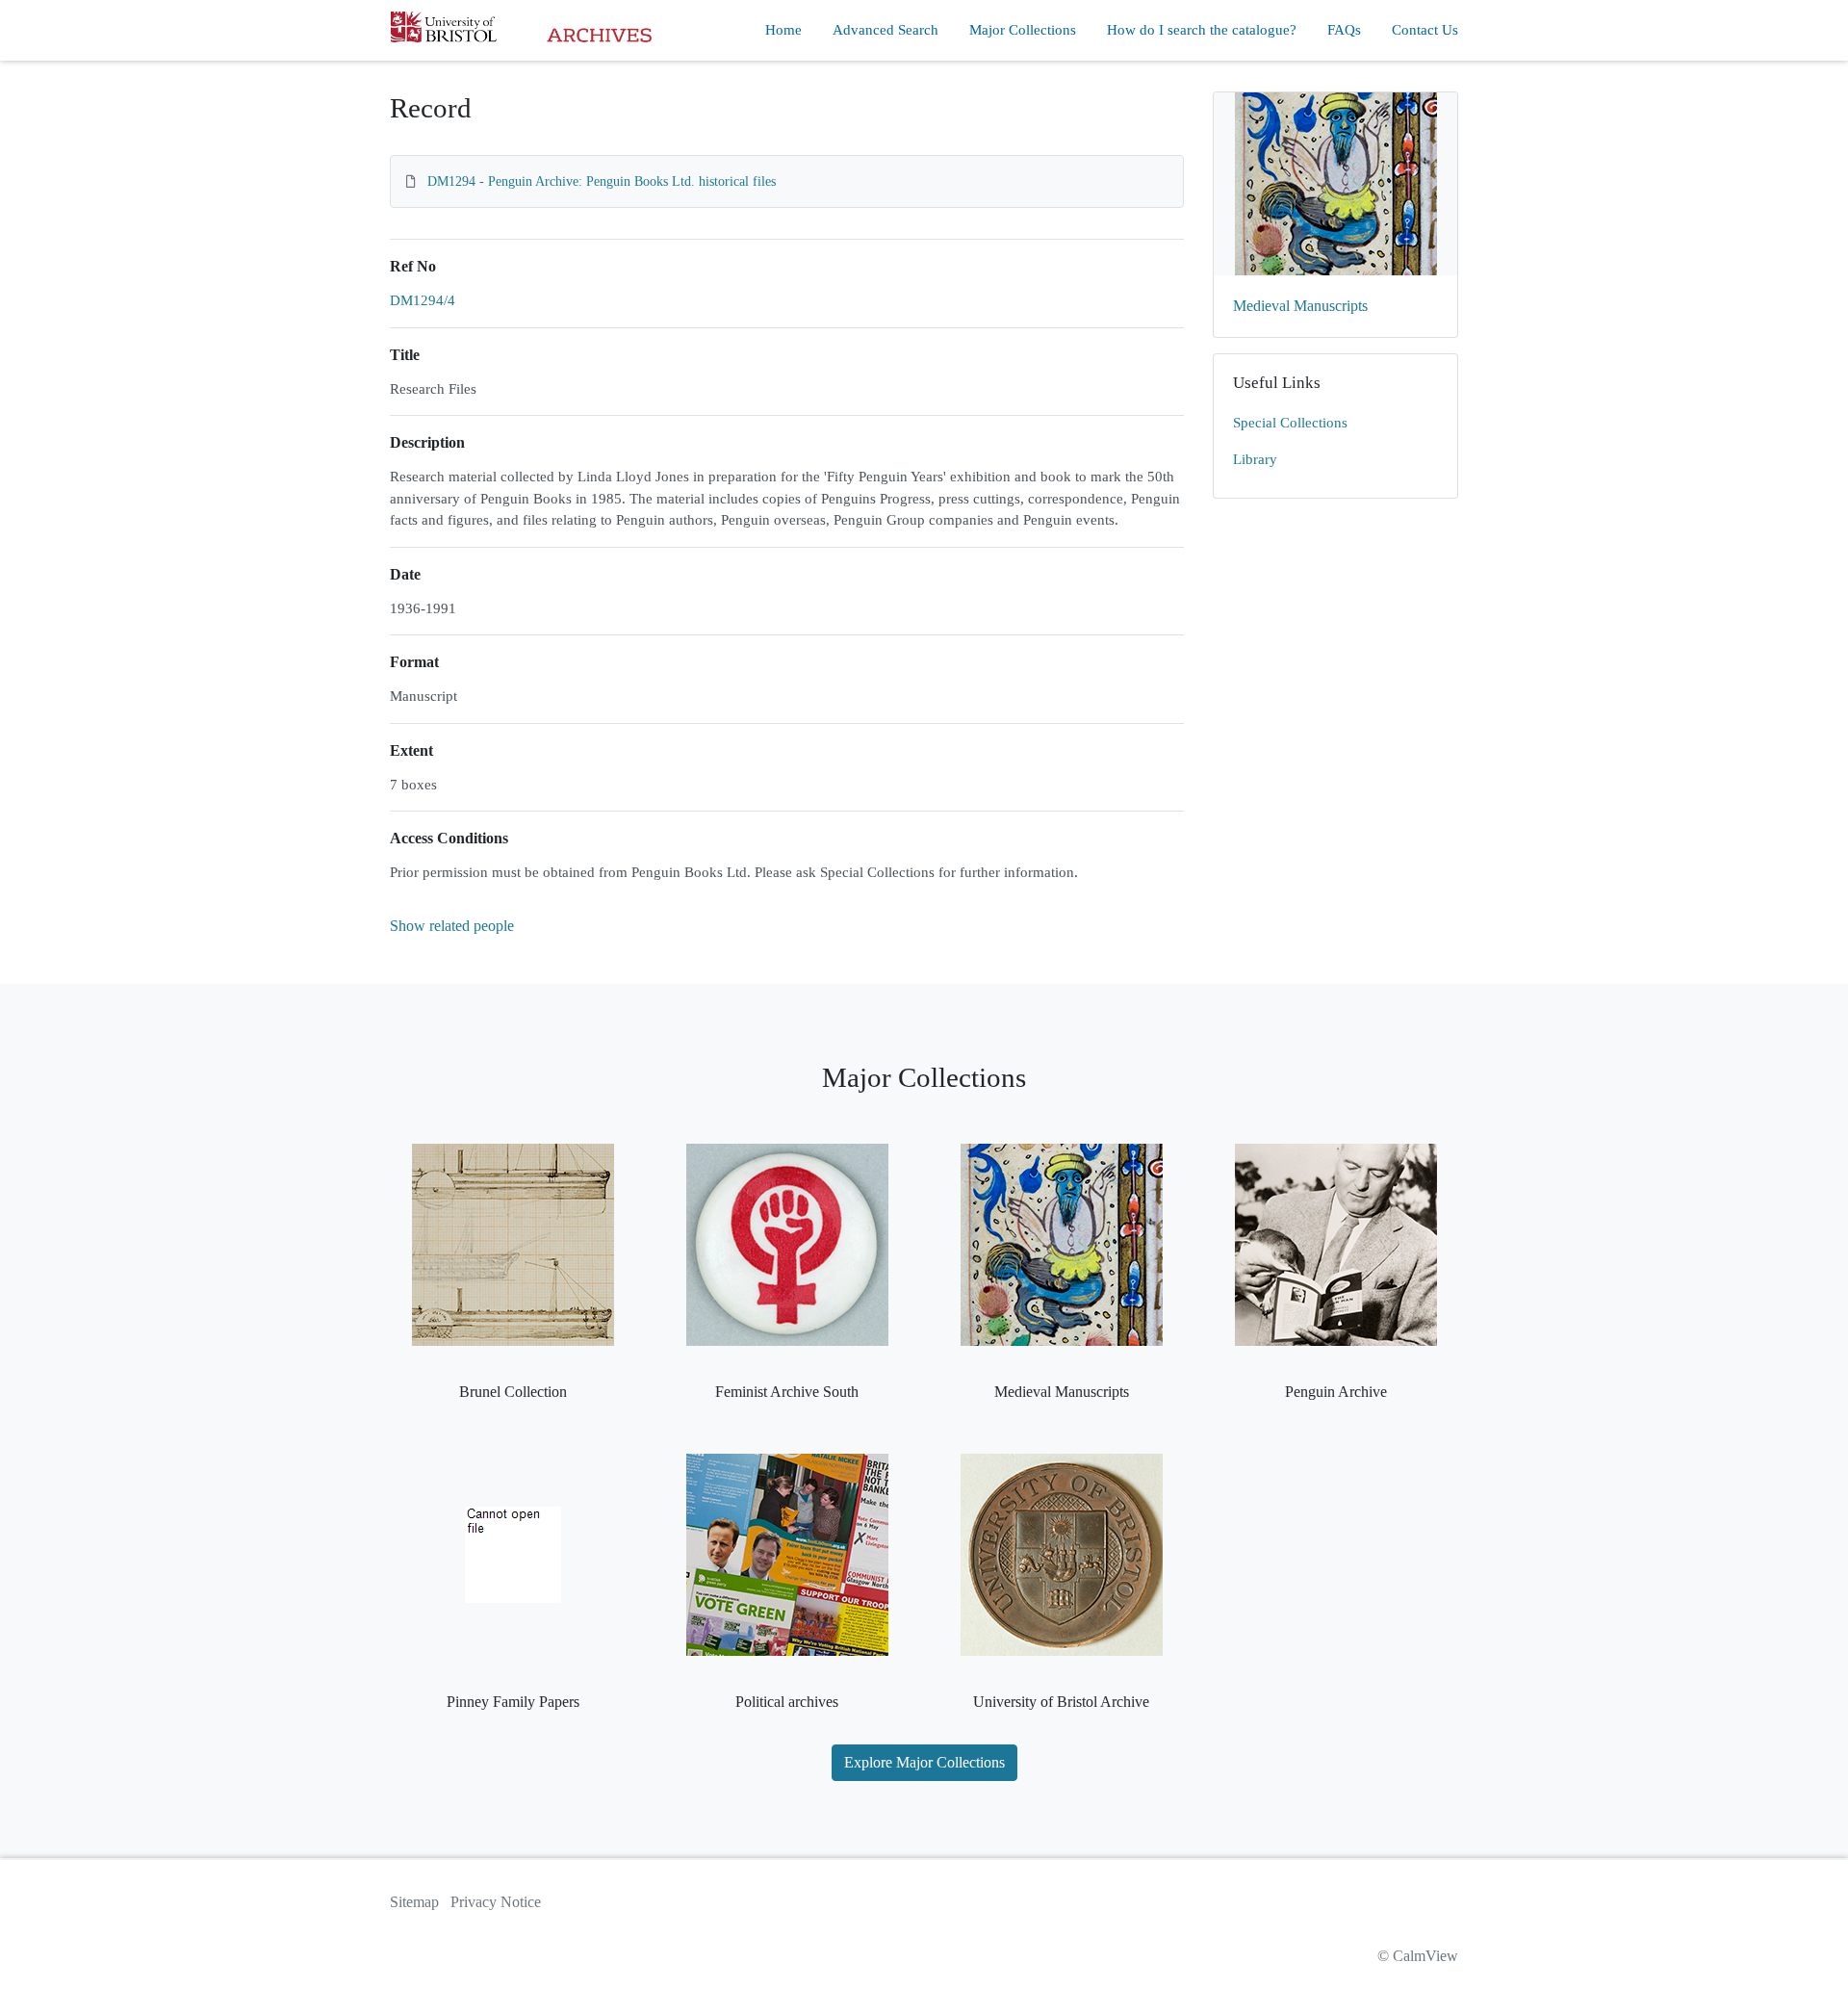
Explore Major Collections (924, 1762)
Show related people (452, 926)
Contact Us (1425, 30)
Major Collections (1023, 30)
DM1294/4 (423, 300)
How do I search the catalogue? (1202, 30)
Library (1255, 459)
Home (783, 30)
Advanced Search (885, 30)
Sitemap (414, 1902)
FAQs (1344, 30)
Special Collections (1290, 423)
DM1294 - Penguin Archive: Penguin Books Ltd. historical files (602, 181)
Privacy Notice (496, 1902)
